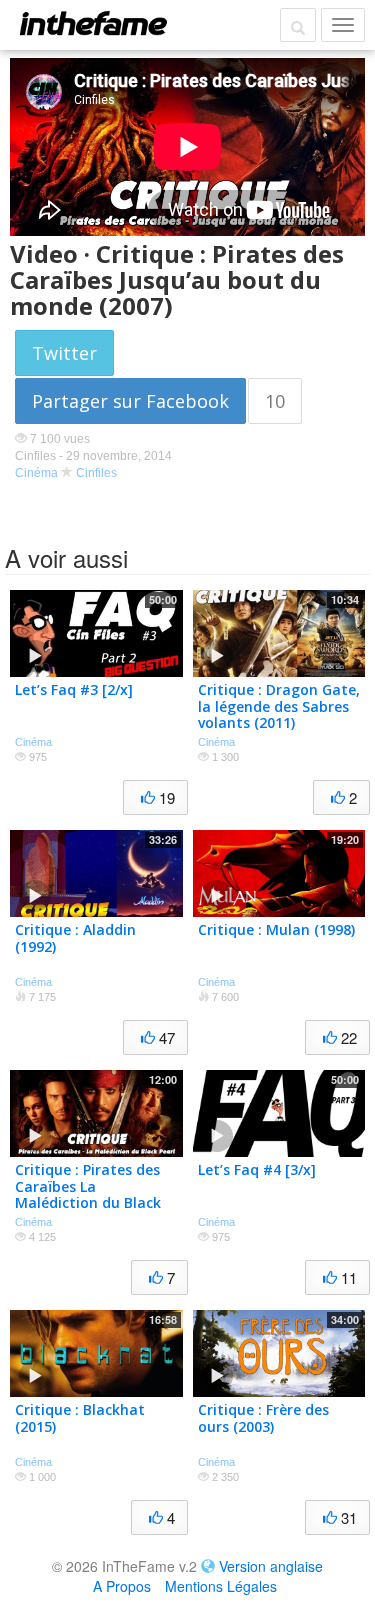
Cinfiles (96, 473)
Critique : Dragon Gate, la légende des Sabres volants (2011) (279, 706)
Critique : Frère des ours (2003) (263, 1418)
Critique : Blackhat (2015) (80, 1418)
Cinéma (36, 473)
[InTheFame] (93, 23)
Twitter (64, 353)
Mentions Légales (221, 1586)
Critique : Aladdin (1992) (75, 938)
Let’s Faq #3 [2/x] (74, 689)
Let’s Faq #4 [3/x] (257, 1169)
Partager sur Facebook (130, 401)
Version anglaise (271, 1566)
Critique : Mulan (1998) (276, 929)
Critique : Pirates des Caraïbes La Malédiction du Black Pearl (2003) (88, 1194)
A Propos (122, 1586)
